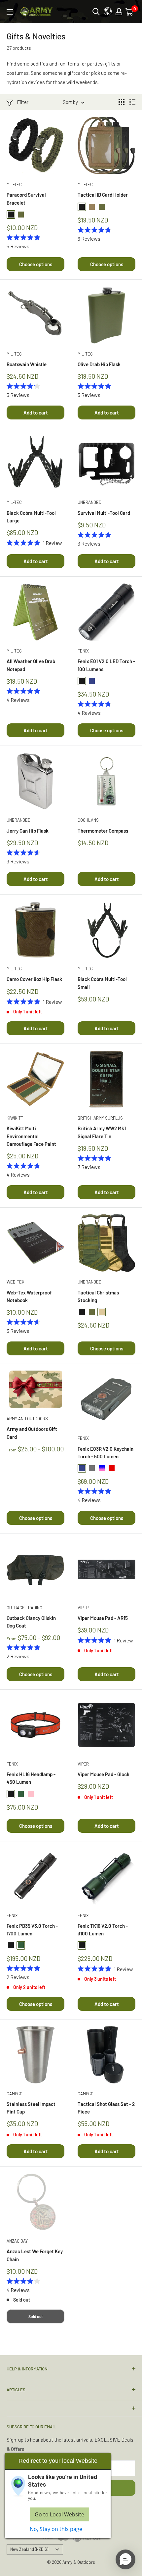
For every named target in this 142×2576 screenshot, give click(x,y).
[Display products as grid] (122, 102)
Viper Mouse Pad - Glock (104, 1774)
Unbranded (89, 502)
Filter (23, 102)
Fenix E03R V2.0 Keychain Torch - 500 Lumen (106, 1453)
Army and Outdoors (27, 1419)
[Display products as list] (132, 102)
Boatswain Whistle (27, 364)
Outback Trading (24, 1608)
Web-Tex (16, 1282)
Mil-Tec (14, 184)
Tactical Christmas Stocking (98, 1296)
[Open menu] (10, 12)
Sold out (35, 2316)
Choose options (36, 264)
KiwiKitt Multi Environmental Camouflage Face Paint (31, 1136)
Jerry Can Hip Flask (28, 831)
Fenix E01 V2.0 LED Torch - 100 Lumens (106, 665)
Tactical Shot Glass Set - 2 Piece (106, 2108)
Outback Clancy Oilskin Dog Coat (31, 1622)
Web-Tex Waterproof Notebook (29, 1296)
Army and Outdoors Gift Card (32, 1433)
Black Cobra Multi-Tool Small (102, 983)
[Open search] (96, 12)
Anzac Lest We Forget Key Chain (35, 2255)
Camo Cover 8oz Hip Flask (34, 979)
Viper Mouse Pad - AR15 (103, 1618)
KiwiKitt (15, 1118)
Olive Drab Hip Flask (99, 364)
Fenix (83, 651)
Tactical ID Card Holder (103, 195)
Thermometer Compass (103, 831)
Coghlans (88, 820)
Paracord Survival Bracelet (26, 198)
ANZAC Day (17, 2241)
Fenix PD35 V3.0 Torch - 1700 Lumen (32, 1930)
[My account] (119, 12)
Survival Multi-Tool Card (104, 513)
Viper (83, 1608)
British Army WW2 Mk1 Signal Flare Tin (102, 1132)
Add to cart (36, 413)
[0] (130, 12)
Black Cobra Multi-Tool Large (31, 517)
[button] (125, 2559)
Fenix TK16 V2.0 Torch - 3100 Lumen (103, 1930)
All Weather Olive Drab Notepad (31, 665)
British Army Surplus (100, 1118)
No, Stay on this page (56, 2529)
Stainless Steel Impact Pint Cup (31, 2108)
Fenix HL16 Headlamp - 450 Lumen (31, 1778)
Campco (15, 2094)
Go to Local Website (59, 2514)
